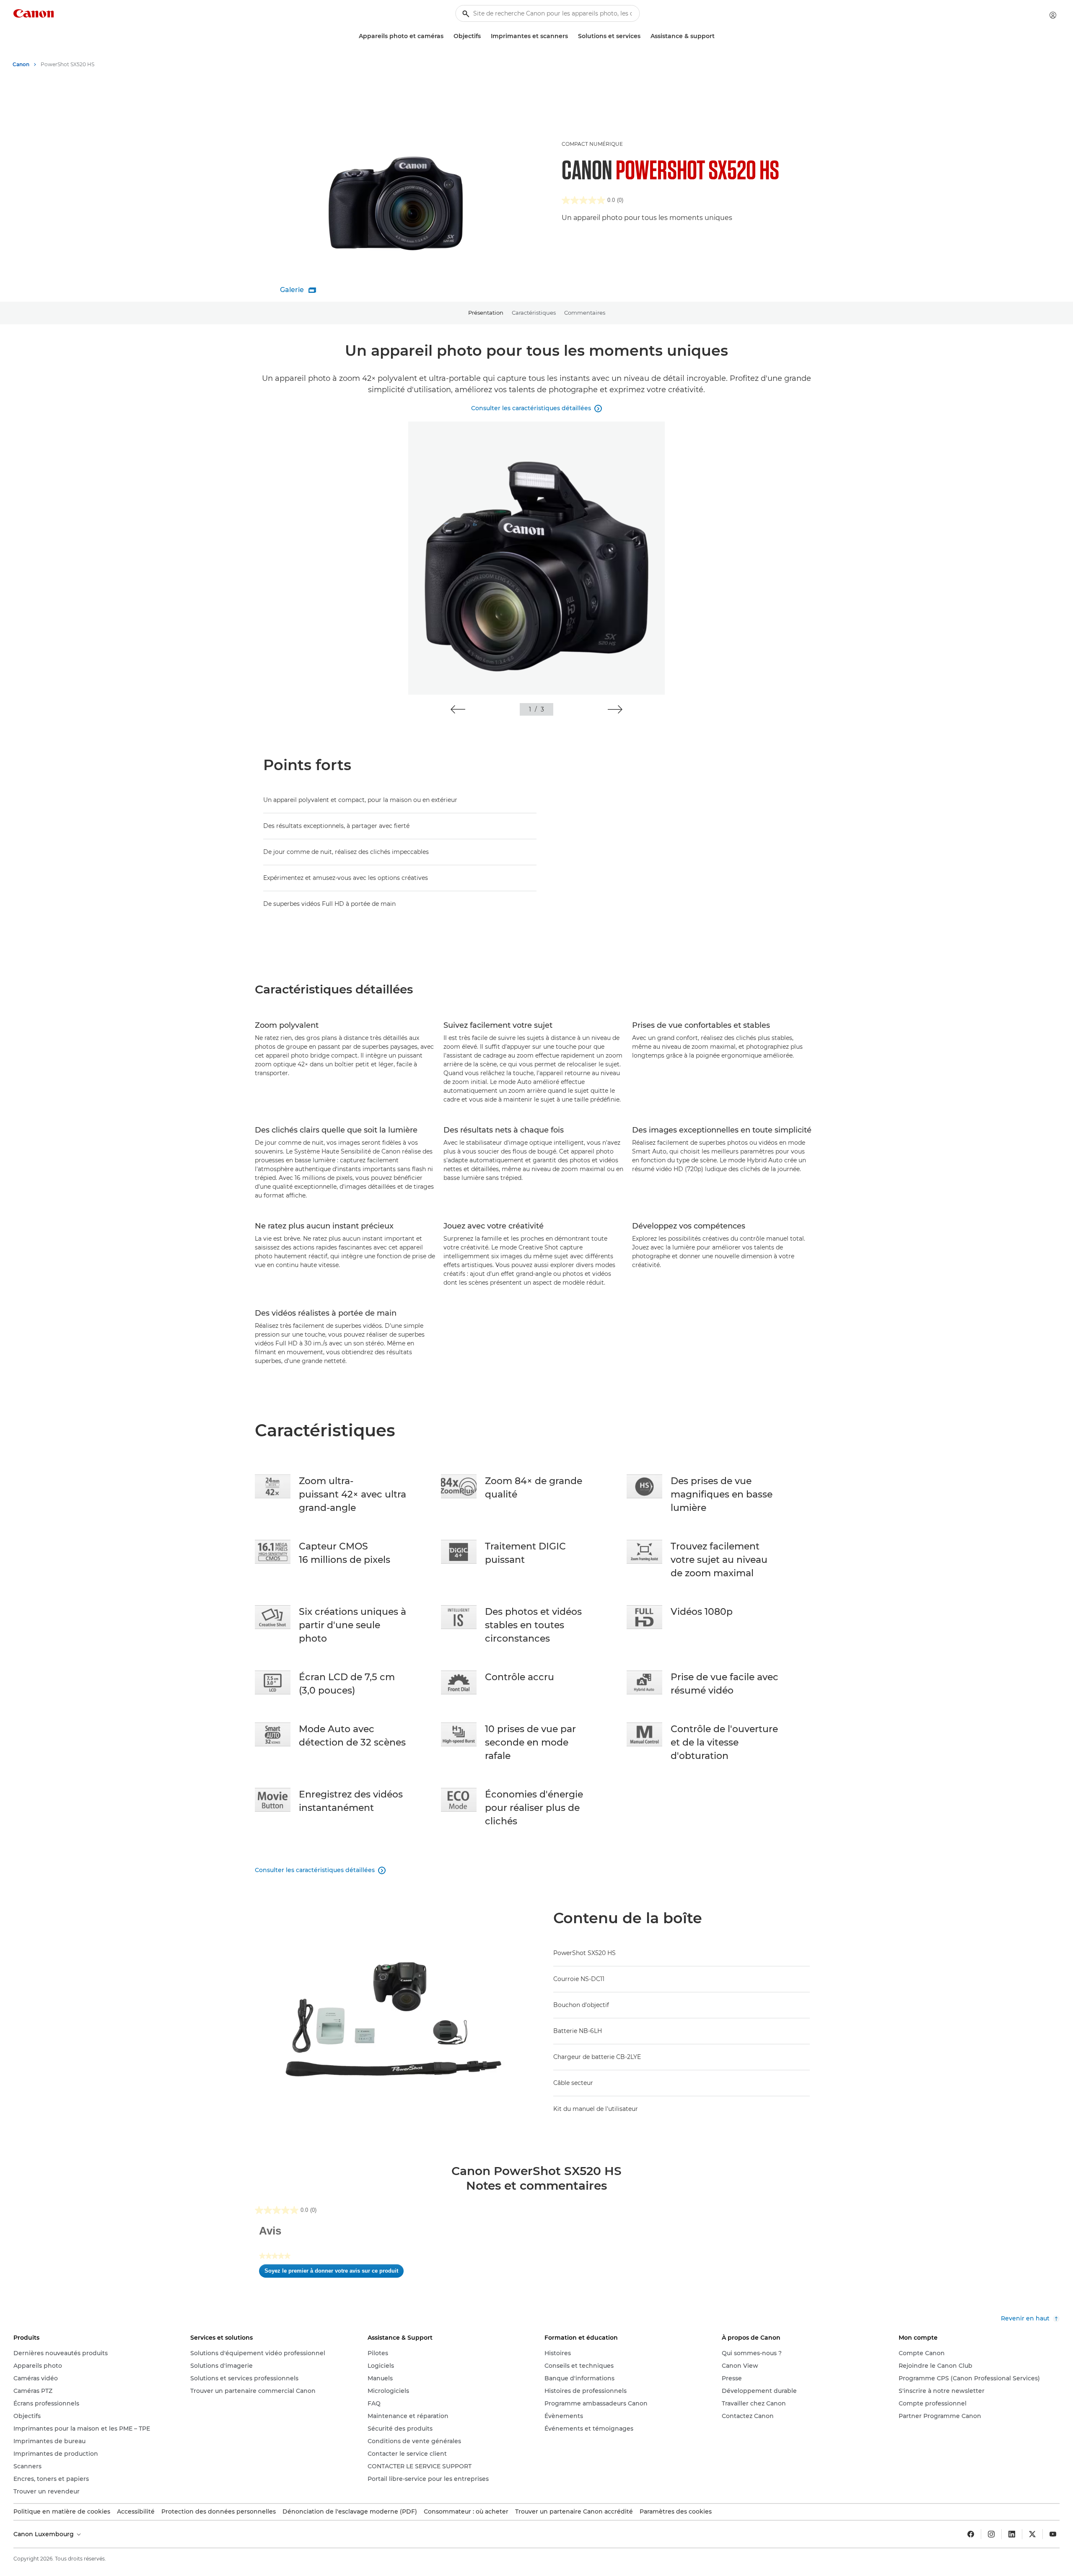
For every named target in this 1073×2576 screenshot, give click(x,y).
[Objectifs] (484, 36)
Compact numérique (592, 144)
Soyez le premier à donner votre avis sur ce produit (334, 2273)
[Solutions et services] (644, 36)
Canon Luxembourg (44, 2534)
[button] (458, 709)
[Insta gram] (991, 2534)
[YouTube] (1053, 2534)
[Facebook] (971, 2534)
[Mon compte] (1053, 15)
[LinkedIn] (1012, 2534)
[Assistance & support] (718, 36)
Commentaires (585, 313)
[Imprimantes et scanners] (571, 36)
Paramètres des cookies (676, 2511)
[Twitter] (1032, 2534)
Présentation (486, 313)
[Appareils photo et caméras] (447, 36)
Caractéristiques (534, 313)
